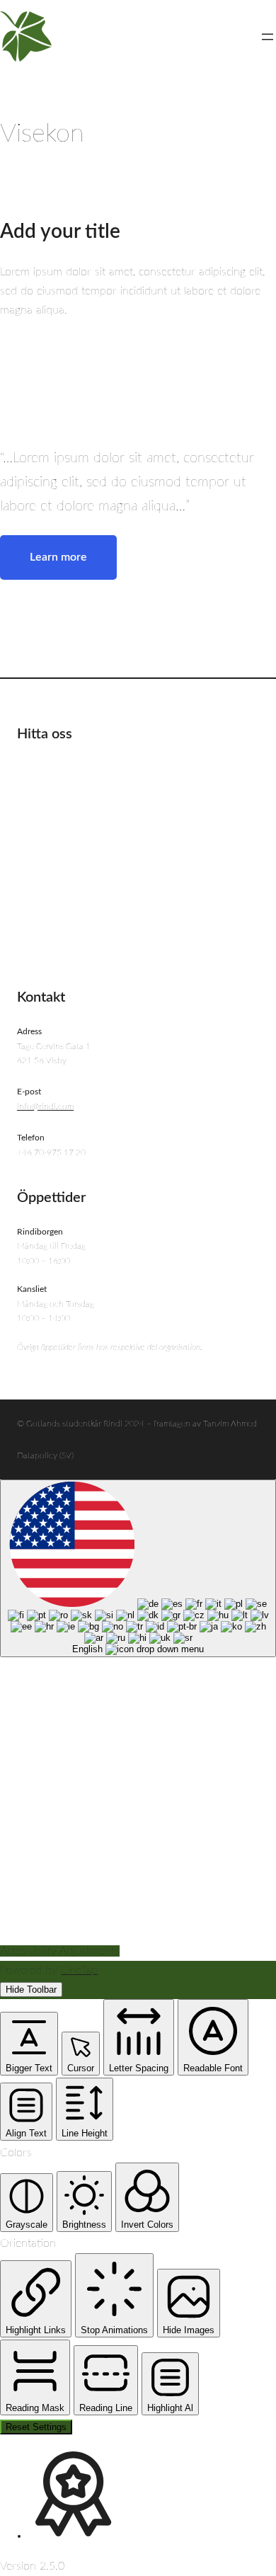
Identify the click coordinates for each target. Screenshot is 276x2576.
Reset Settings (36, 2427)
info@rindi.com (45, 1106)
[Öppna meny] (268, 37)
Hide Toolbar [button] (31, 1990)
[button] (29, 2044)
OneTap (79, 1970)
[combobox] (138, 1568)
